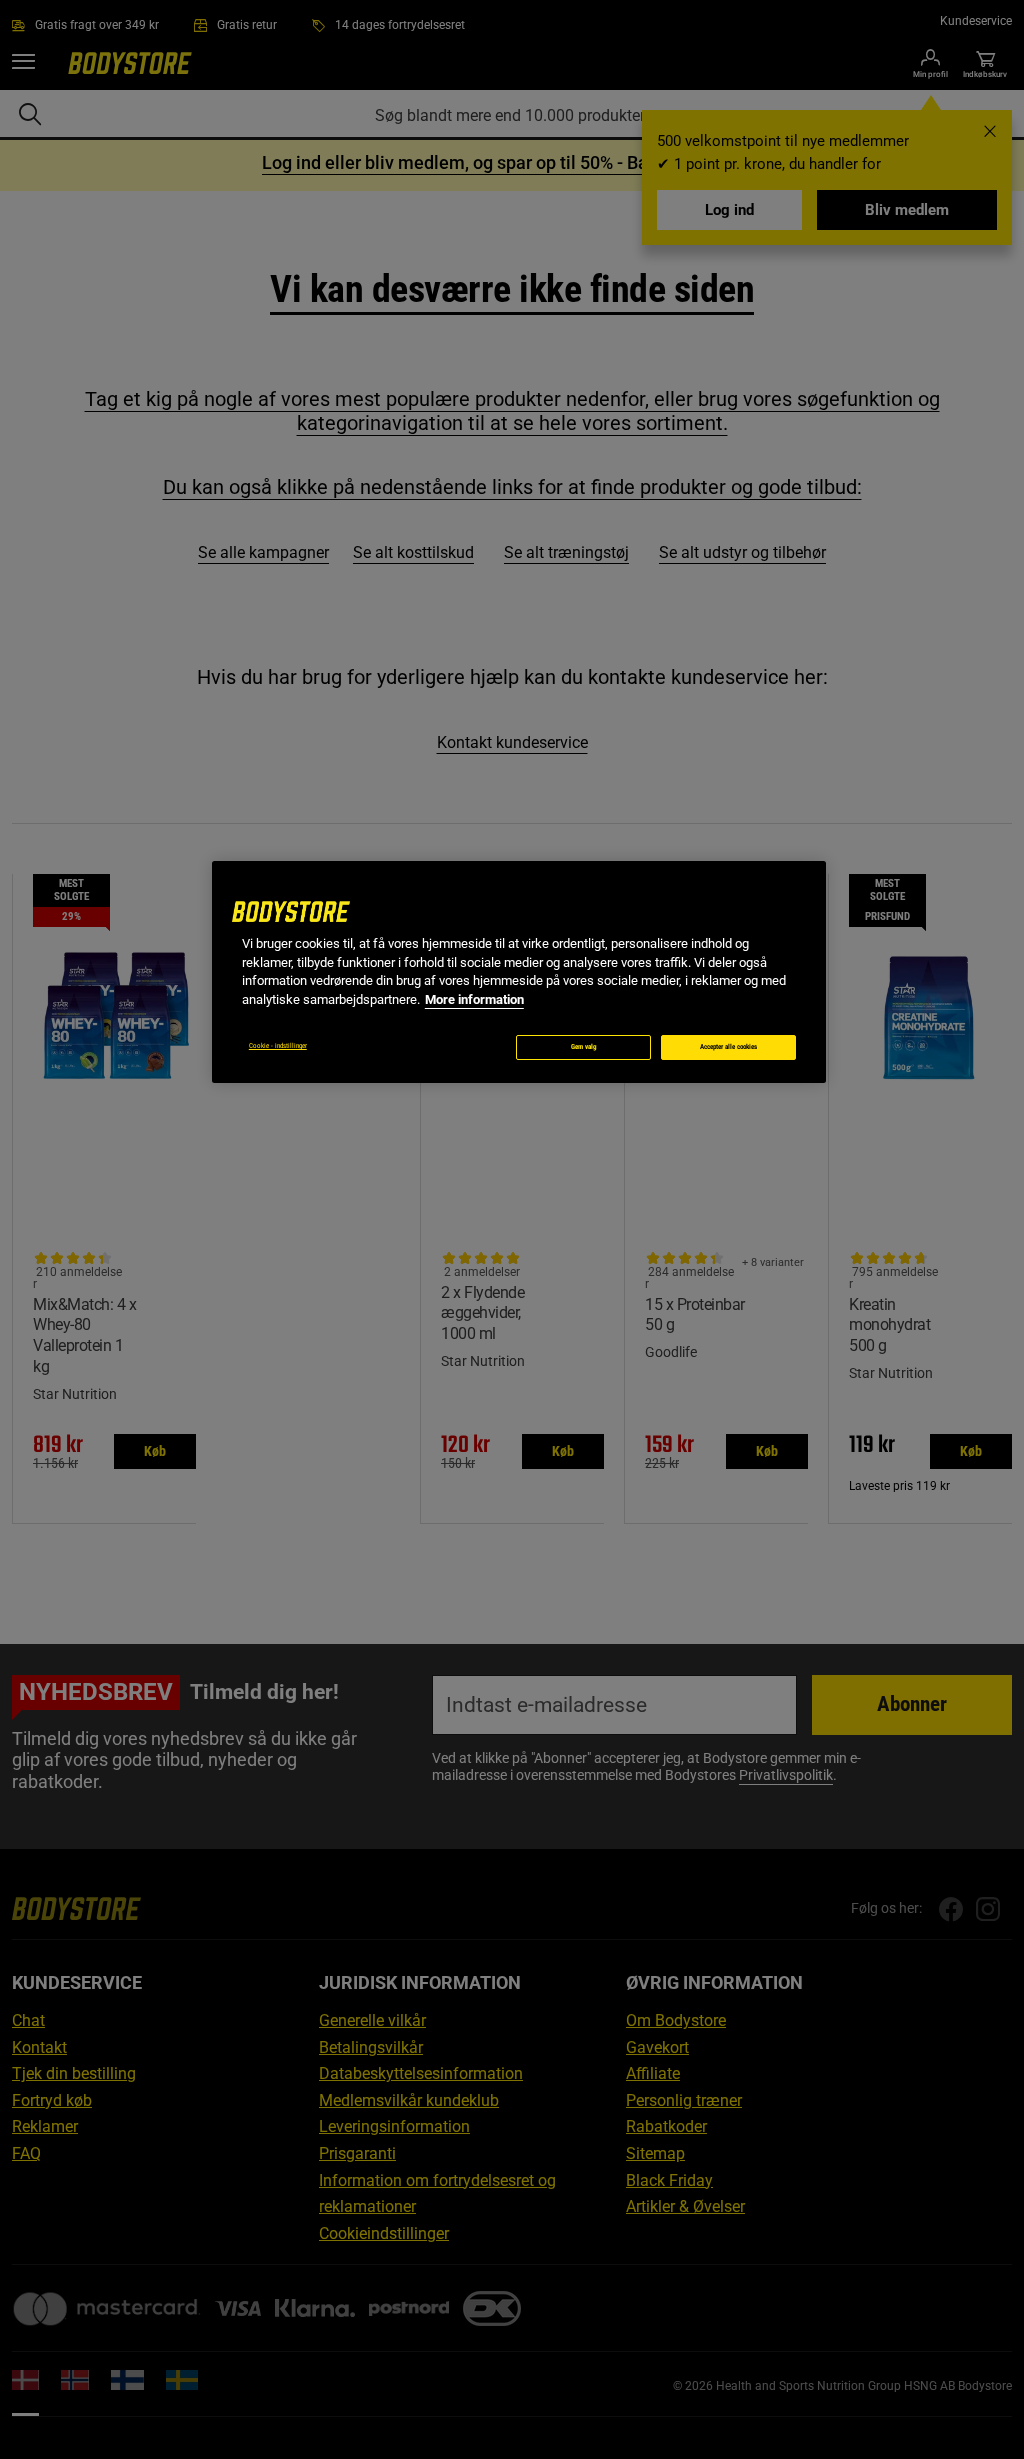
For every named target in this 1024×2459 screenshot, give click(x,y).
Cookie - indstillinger (278, 1046)
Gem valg (584, 1047)
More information (474, 999)
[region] (519, 972)
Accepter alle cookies (728, 1047)
